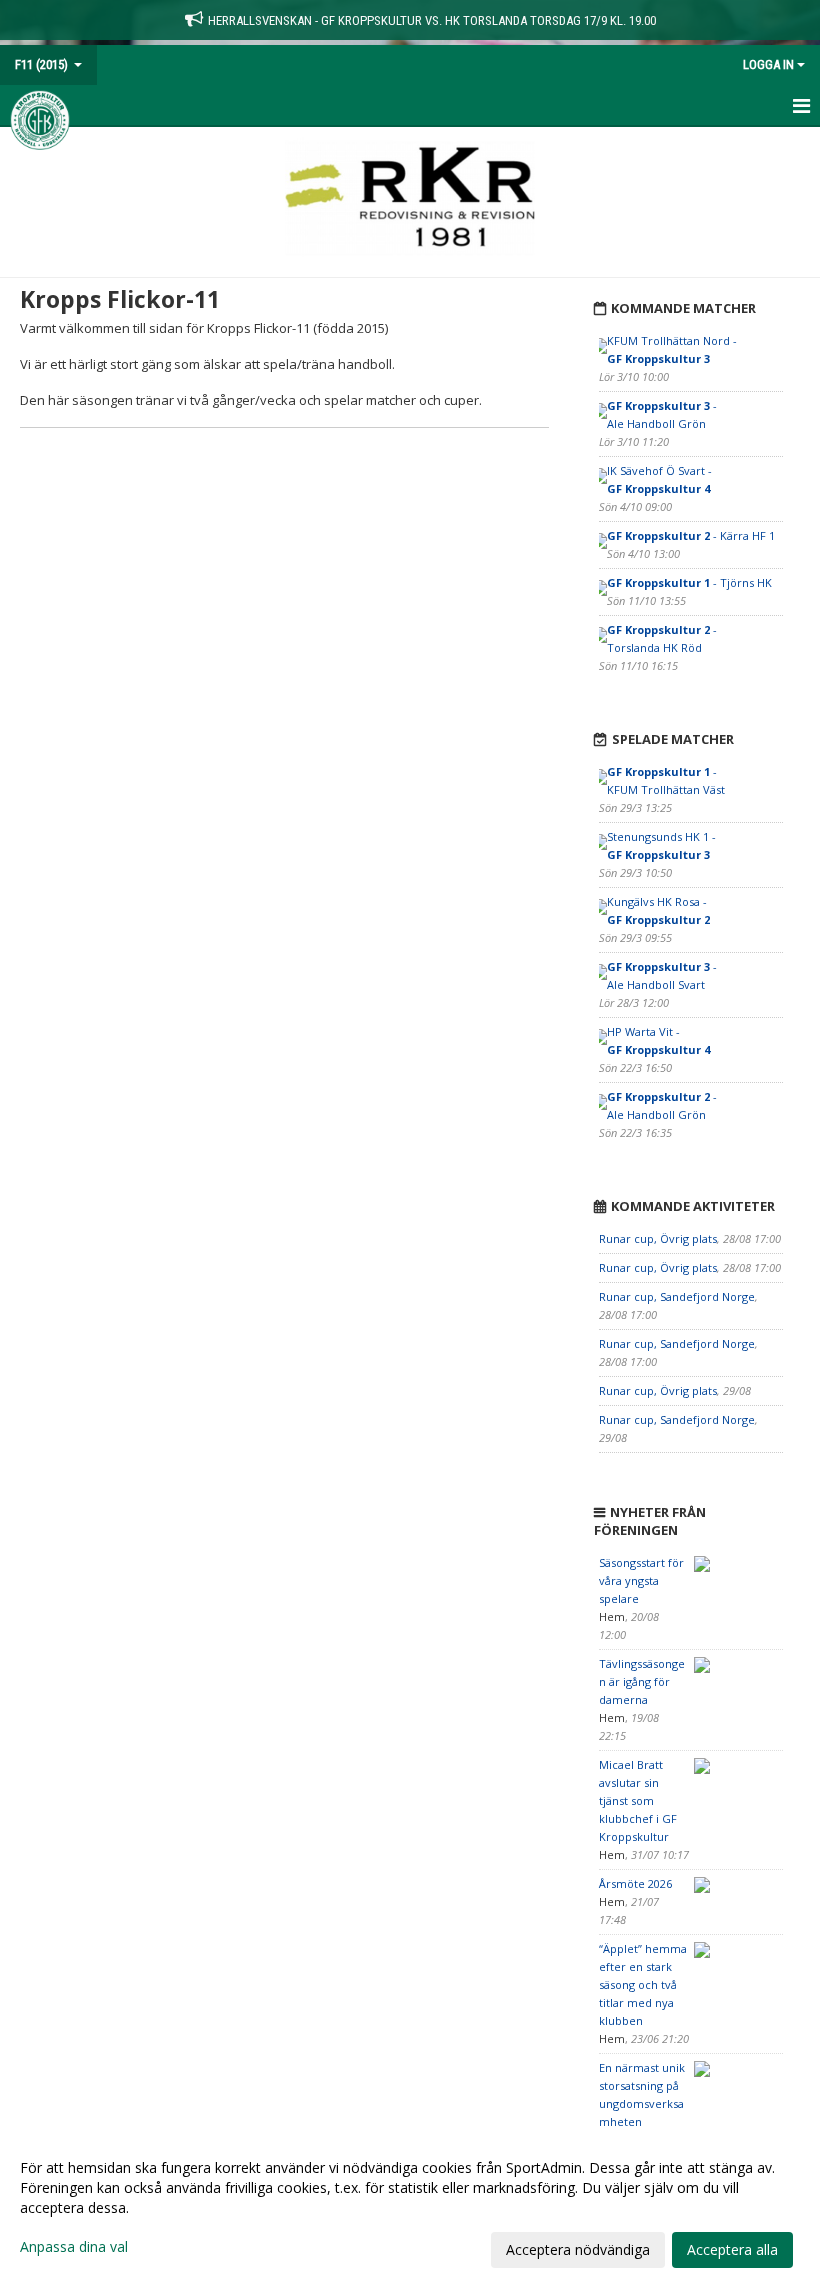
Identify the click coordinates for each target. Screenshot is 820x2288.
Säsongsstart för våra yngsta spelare (641, 1580)
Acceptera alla (732, 2249)
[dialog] (410, 2208)
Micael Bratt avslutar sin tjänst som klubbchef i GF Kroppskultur (638, 1800)
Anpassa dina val (74, 2247)
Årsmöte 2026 (635, 1883)
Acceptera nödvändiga (578, 2249)
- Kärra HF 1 (691, 535)
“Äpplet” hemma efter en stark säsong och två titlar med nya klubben (643, 1984)
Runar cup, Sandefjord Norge (677, 1296)
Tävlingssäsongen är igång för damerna (642, 1681)
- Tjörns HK (689, 582)
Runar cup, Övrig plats (658, 1238)
